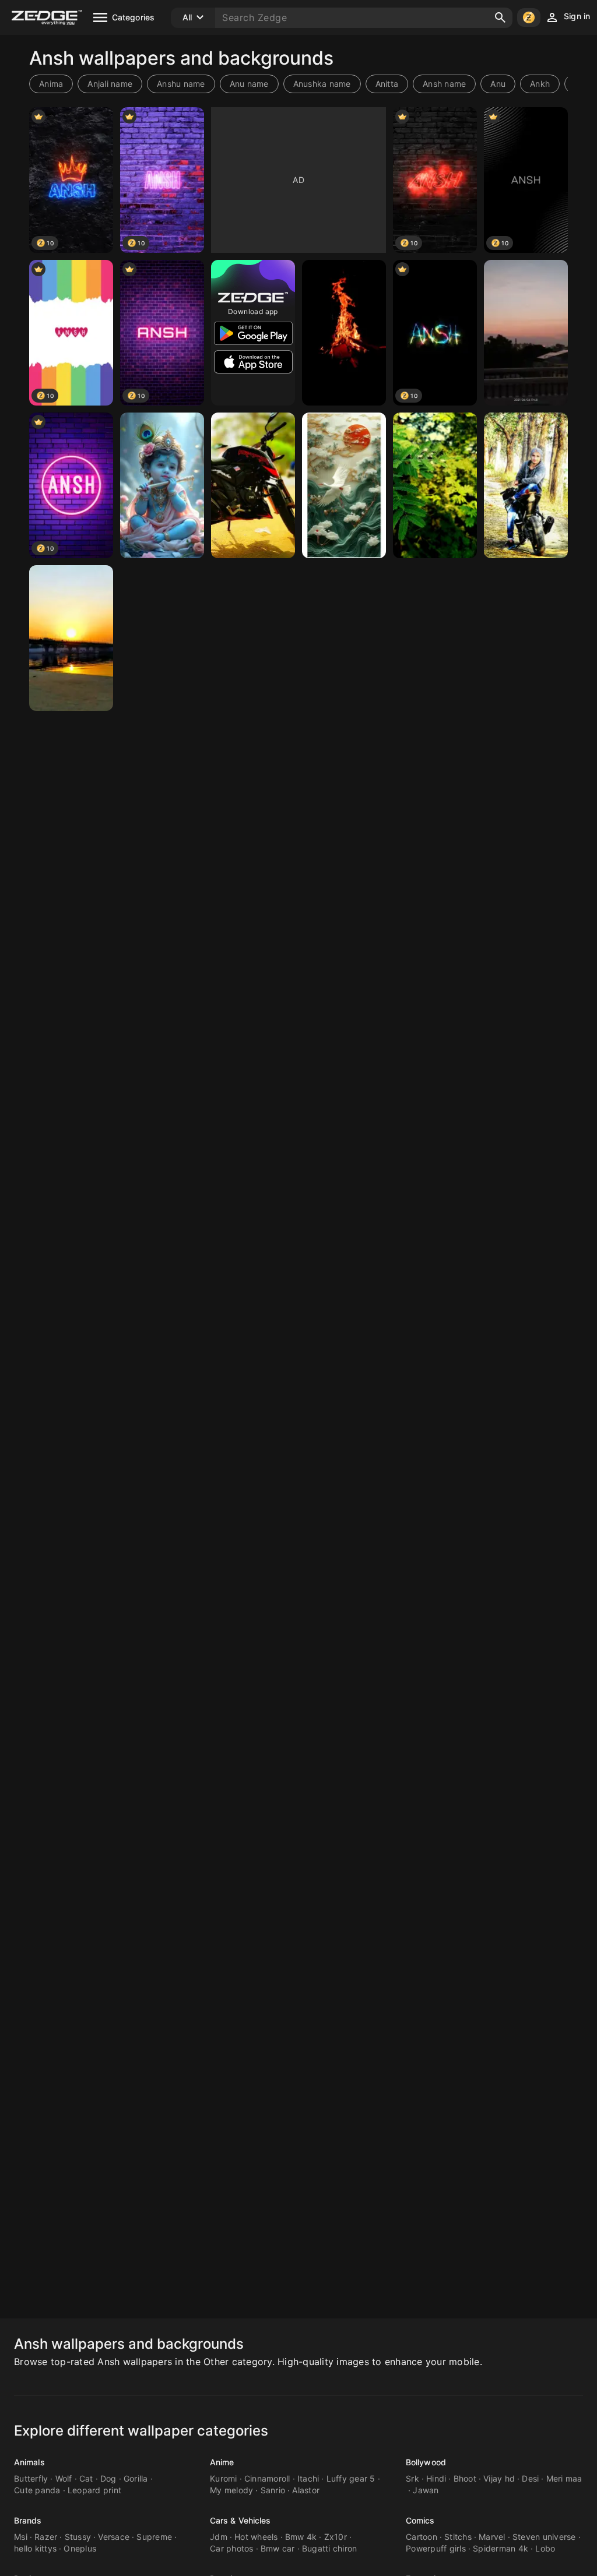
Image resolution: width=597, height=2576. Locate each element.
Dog (108, 2478)
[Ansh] (344, 333)
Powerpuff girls (436, 2548)
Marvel (492, 2537)
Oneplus (80, 2548)
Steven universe (544, 2537)
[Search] (500, 17)
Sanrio (273, 2490)
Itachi (308, 2478)
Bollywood (426, 2462)
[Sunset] (526, 333)
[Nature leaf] (435, 485)
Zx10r (336, 2537)
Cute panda (37, 2490)
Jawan (426, 2490)
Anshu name (181, 84)
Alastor (306, 2490)
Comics (420, 2520)
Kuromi (224, 2478)
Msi (21, 2537)
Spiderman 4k (501, 2548)
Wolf (64, 2478)
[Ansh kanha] (162, 485)
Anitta (387, 84)
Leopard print (94, 2490)
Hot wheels (256, 2537)
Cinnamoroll (267, 2478)
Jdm (219, 2537)
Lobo (545, 2548)
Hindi (436, 2478)
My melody (231, 2490)
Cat (86, 2478)
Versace (114, 2537)
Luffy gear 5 (351, 2478)
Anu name (249, 84)
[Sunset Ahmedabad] (71, 638)
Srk (412, 2478)
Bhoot (465, 2478)
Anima (51, 84)
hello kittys (35, 2548)
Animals (29, 2462)
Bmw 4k (301, 2537)
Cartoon (422, 2537)
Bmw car (278, 2548)
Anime (222, 2462)
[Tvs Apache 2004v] (253, 485)
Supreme (154, 2537)
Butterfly (31, 2478)
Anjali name (110, 84)
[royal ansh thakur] (526, 485)
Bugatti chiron (330, 2548)
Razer (46, 2537)
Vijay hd (499, 2478)
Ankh (540, 84)
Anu (498, 84)
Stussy (78, 2537)
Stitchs (458, 2537)
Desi (530, 2478)
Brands (28, 2520)
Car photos (232, 2548)
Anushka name (322, 84)
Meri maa (564, 2478)
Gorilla (136, 2478)
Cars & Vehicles (240, 2520)
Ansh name (444, 84)
